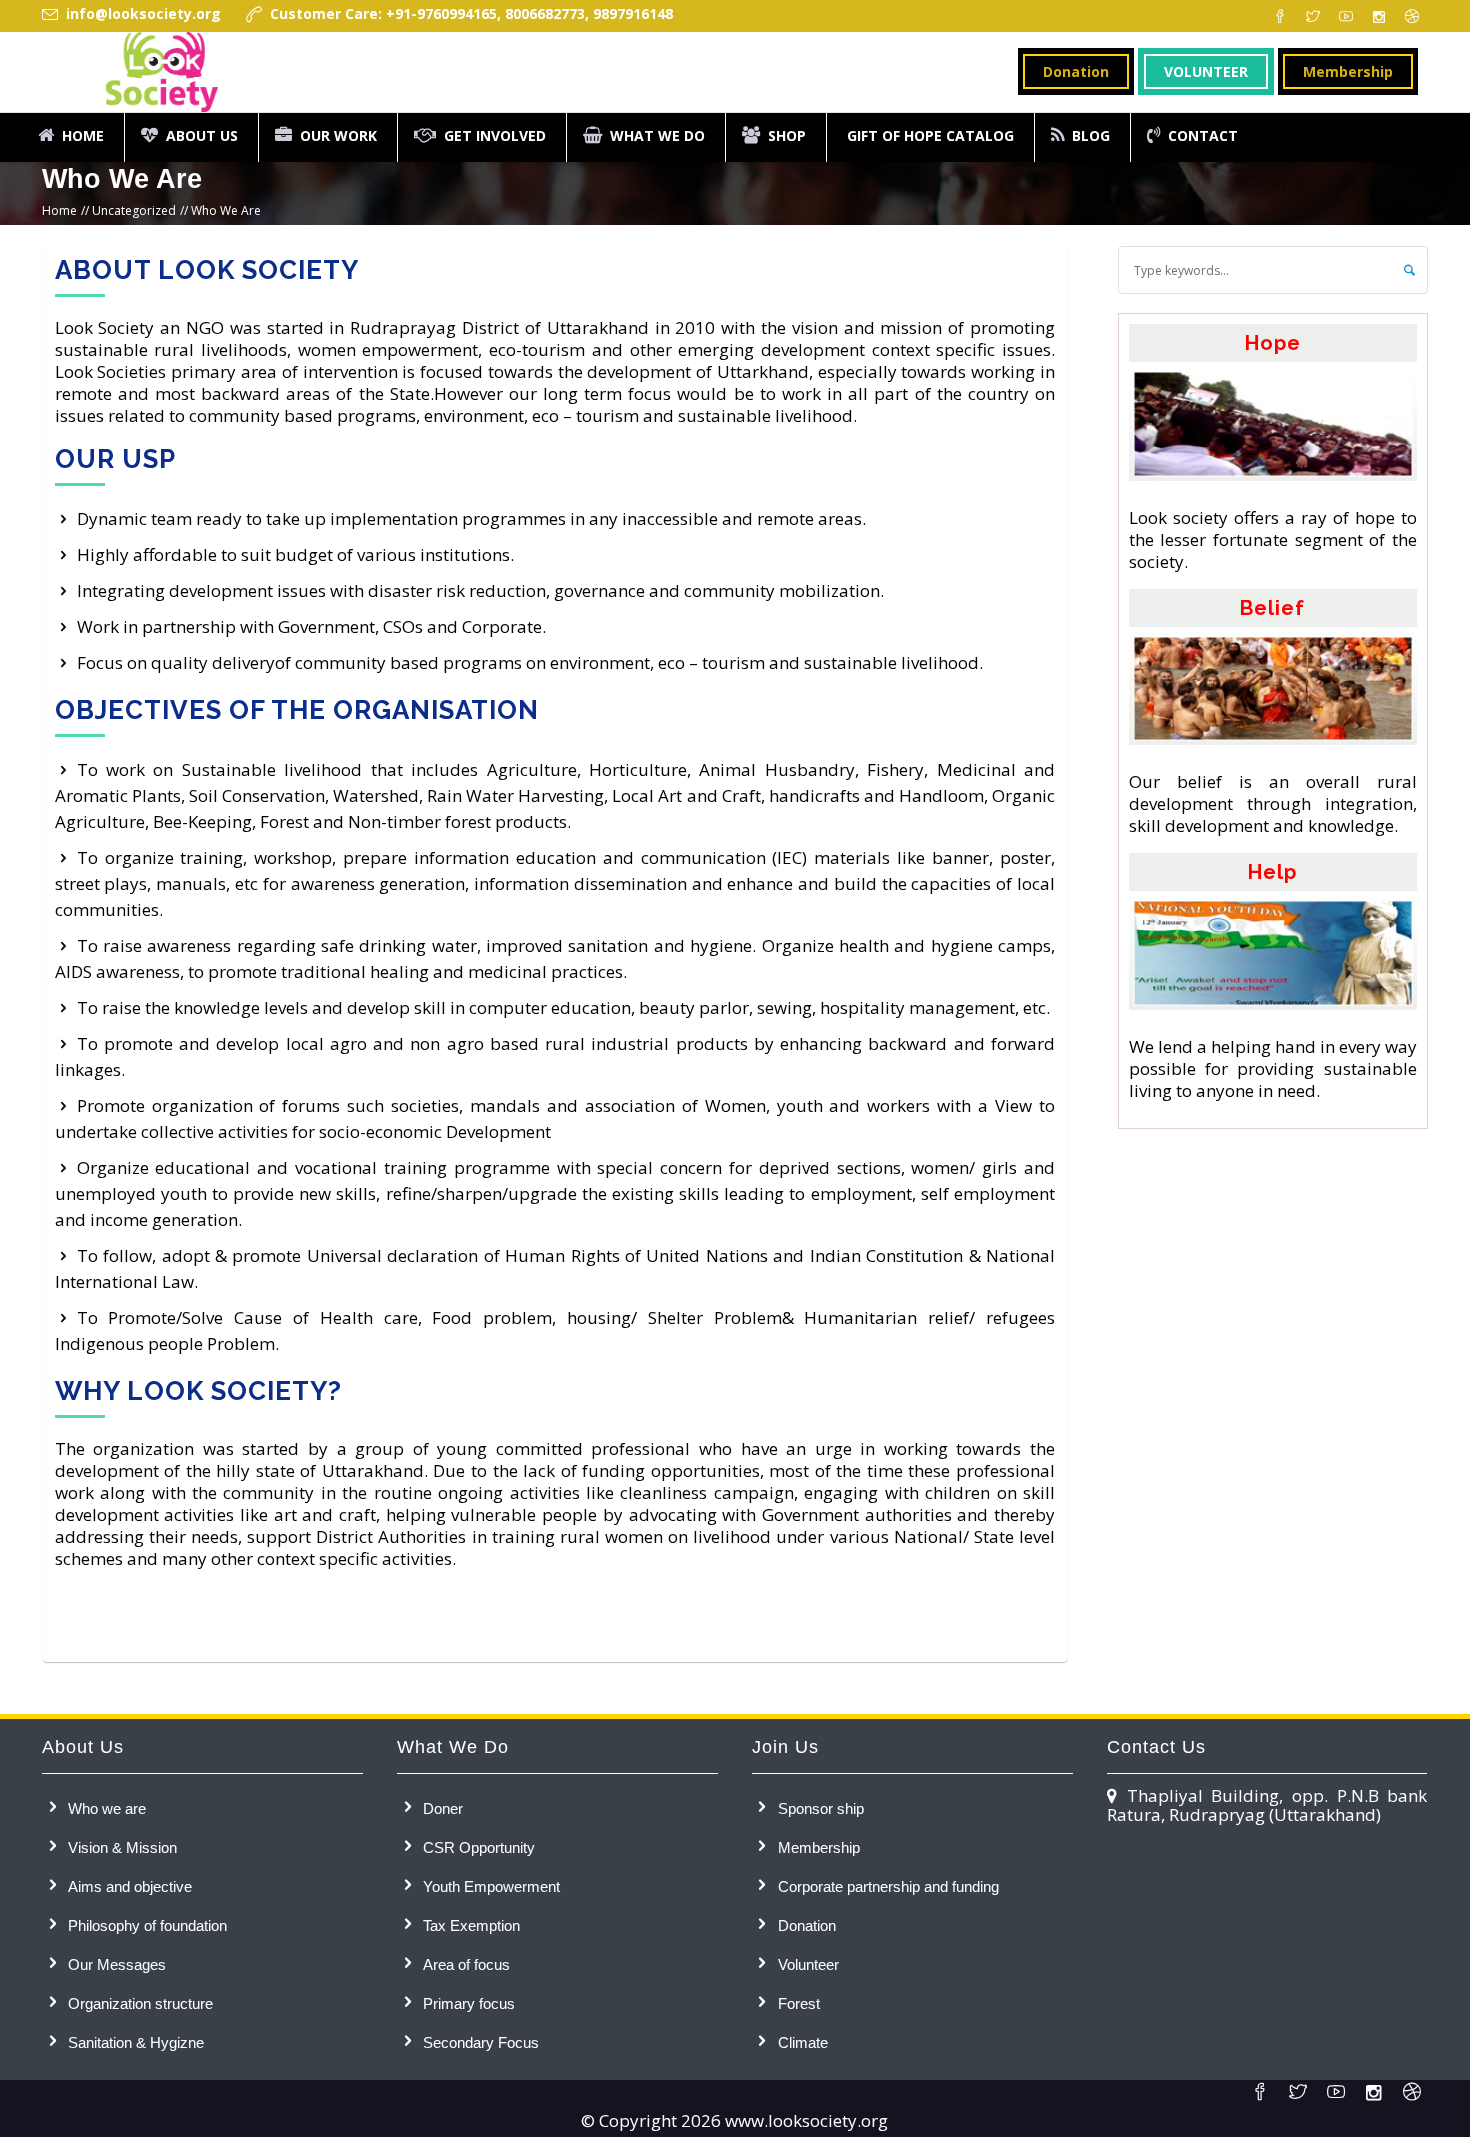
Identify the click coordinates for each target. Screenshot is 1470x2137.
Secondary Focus (481, 2042)
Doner (443, 1808)
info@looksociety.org (143, 13)
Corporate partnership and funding (888, 1886)
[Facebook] (1280, 17)
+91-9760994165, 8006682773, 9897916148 (527, 13)
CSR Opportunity (479, 1847)
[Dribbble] (1412, 17)
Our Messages (117, 1964)
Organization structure (140, 2003)
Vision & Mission (122, 1847)
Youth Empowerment (491, 1886)
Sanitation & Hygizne (136, 2042)
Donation (807, 1925)
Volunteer (808, 1964)
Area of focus (466, 1964)
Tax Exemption (471, 1925)
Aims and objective (130, 1886)
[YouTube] (1346, 17)
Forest (799, 2003)
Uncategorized (134, 210)
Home (59, 210)
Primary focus (469, 2003)
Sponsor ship (821, 1808)
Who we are (107, 1808)
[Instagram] (1379, 17)
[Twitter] (1313, 17)
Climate (803, 2042)
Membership (819, 1847)
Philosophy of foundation (147, 1925)
